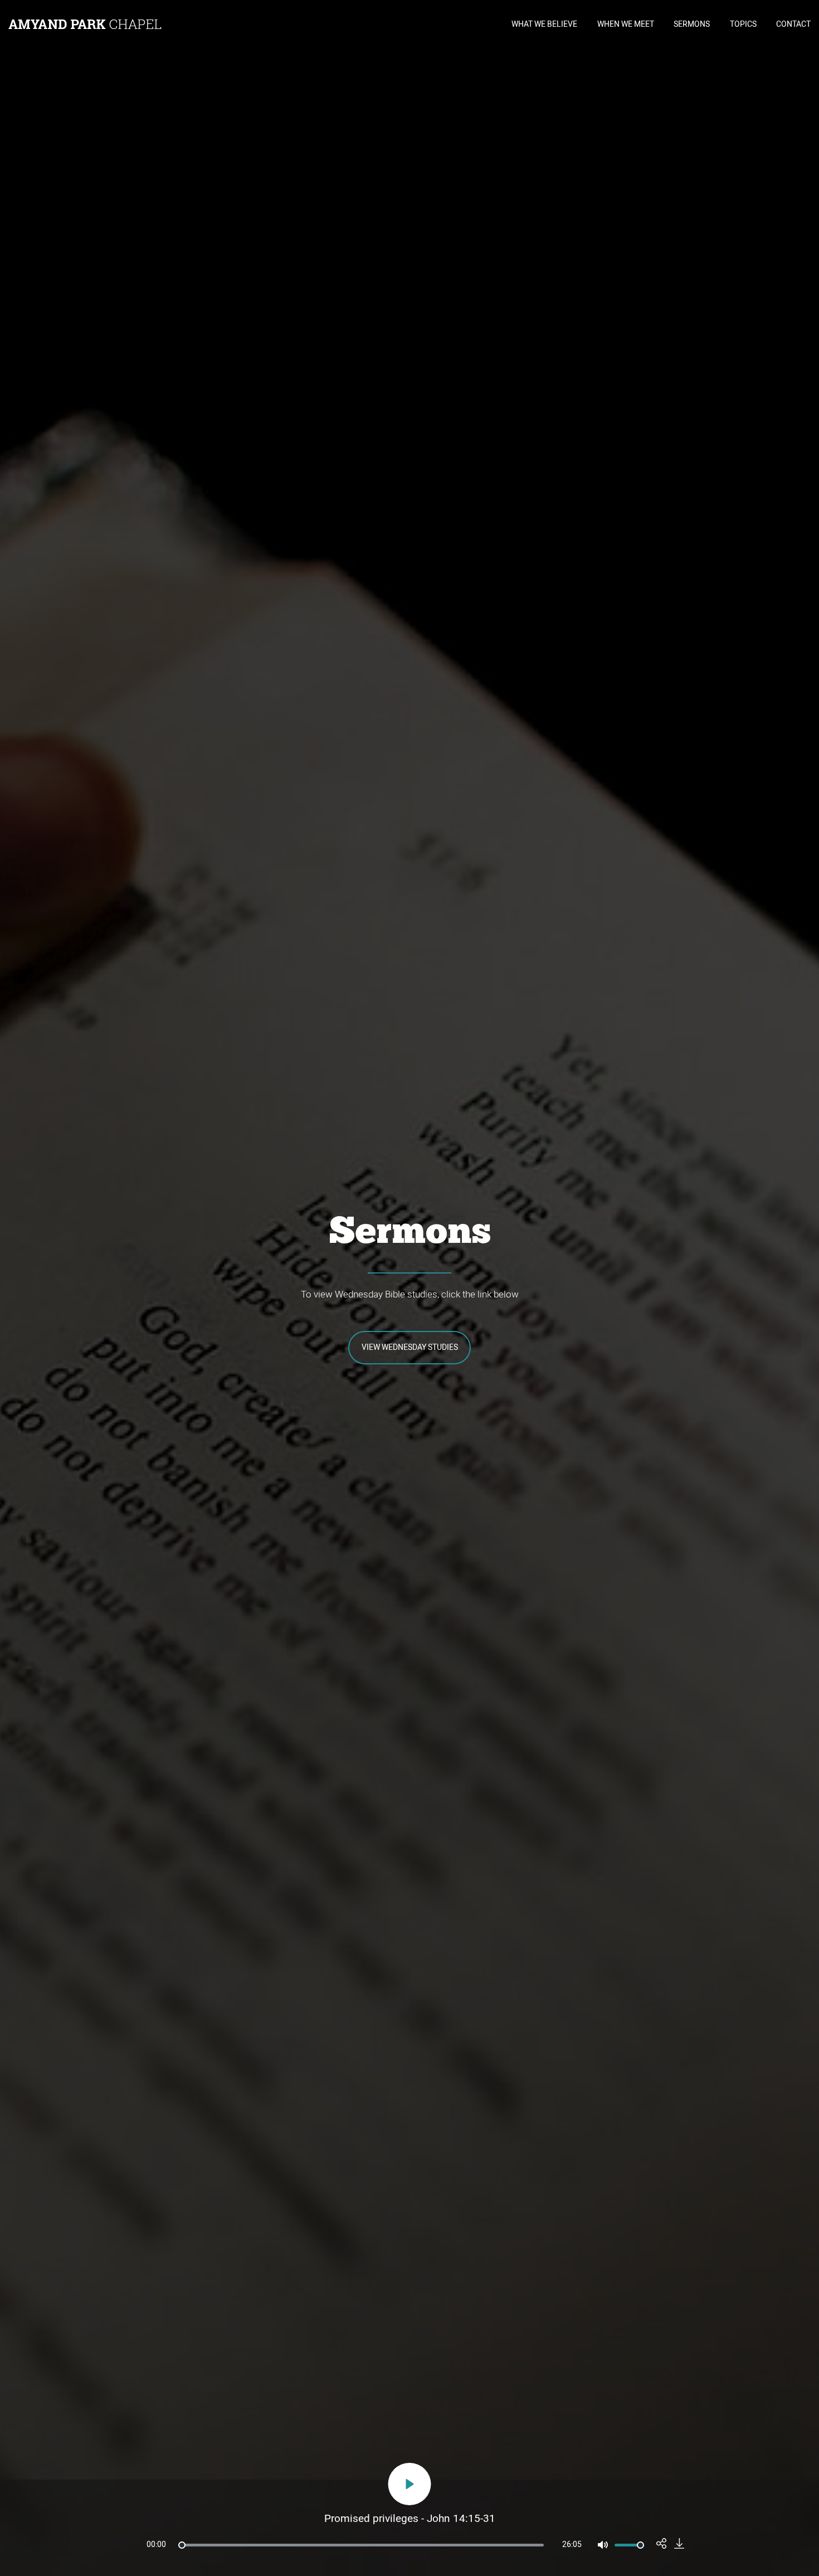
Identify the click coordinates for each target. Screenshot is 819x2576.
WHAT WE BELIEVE (544, 24)
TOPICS (743, 24)
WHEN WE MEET (626, 24)
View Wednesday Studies (410, 1347)
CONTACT (793, 24)
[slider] (361, 2545)
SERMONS (692, 24)
